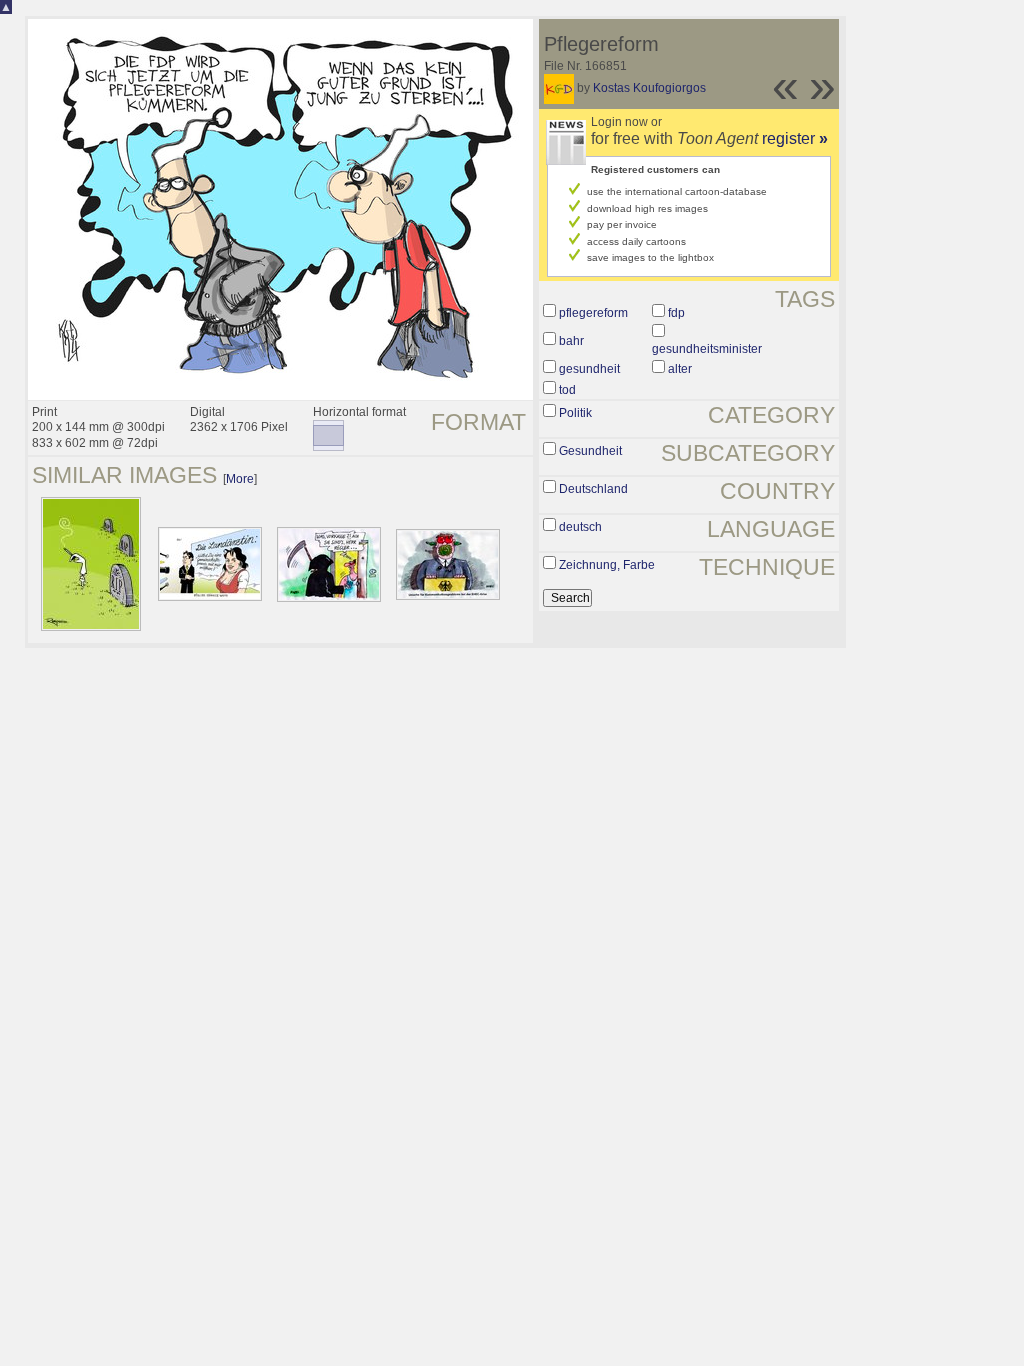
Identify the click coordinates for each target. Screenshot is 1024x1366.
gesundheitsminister (707, 349)
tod (567, 390)
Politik (575, 413)
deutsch (580, 527)
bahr (571, 341)
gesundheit (589, 369)
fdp (676, 313)
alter (680, 369)
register (795, 138)
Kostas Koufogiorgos (649, 88)
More (240, 479)
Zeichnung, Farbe (607, 565)
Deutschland (593, 489)
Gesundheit (590, 451)
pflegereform (593, 313)
